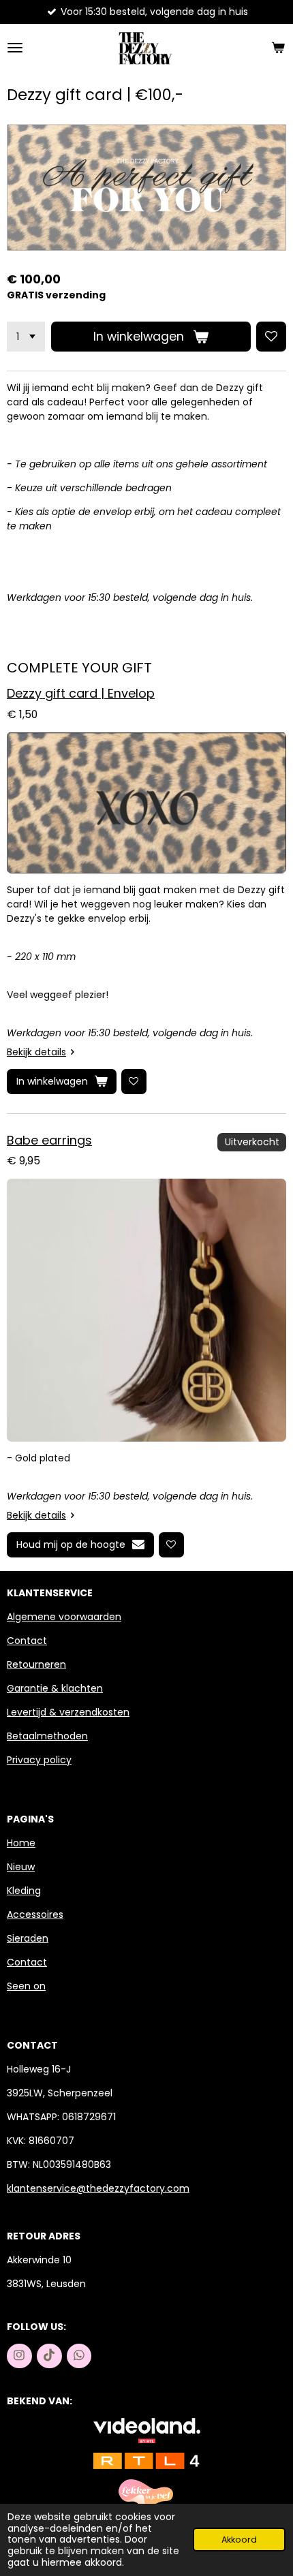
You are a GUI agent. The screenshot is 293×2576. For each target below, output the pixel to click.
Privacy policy (39, 1760)
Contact (27, 1641)
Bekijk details (36, 1052)
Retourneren (36, 1664)
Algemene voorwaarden (64, 1617)
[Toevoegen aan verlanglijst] (271, 337)
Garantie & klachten (55, 1688)
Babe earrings (49, 1140)
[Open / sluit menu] (15, 48)
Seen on (26, 1986)
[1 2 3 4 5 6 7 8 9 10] (26, 337)
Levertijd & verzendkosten (68, 1712)
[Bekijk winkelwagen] (278, 48)
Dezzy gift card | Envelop (81, 693)
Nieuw (21, 1867)
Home (21, 1843)
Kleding (24, 1891)
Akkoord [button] (239, 2540)
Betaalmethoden (47, 1736)
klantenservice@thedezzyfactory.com (98, 2188)
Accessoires (35, 1914)
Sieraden (28, 1938)
